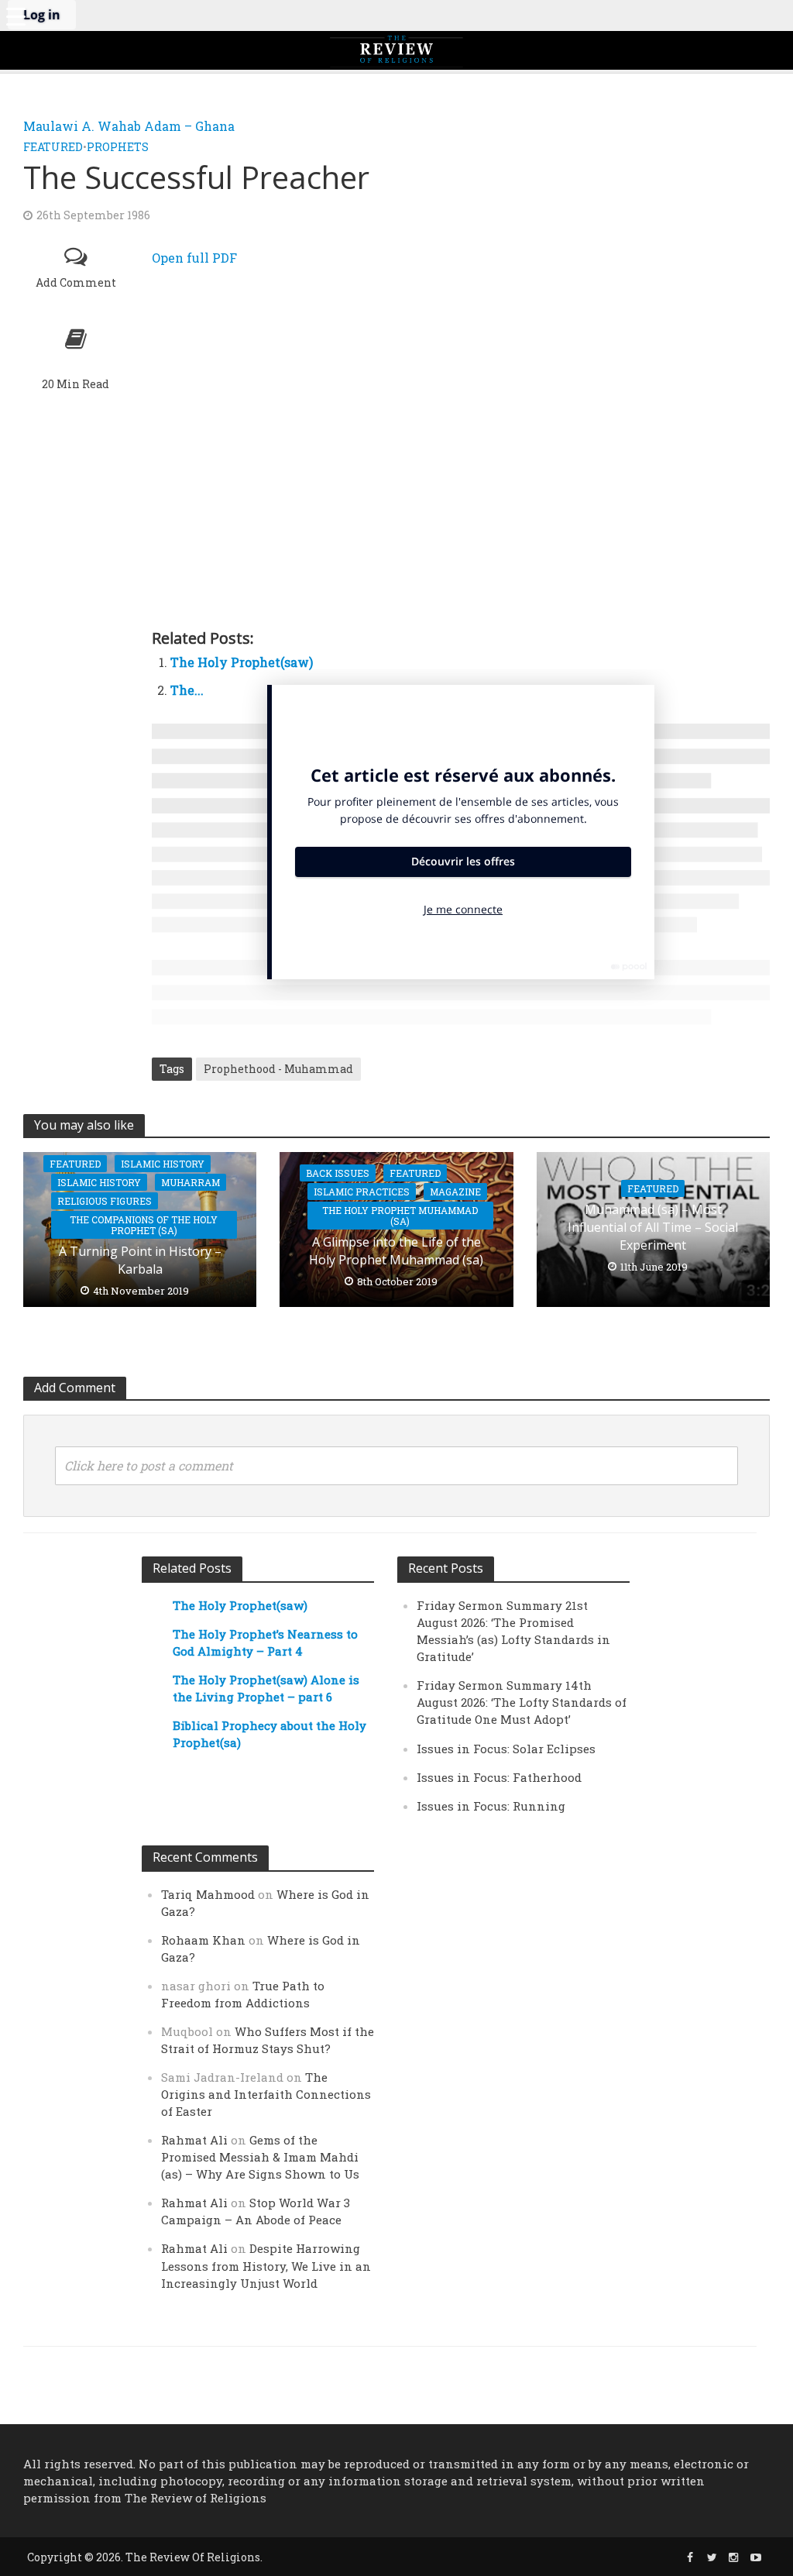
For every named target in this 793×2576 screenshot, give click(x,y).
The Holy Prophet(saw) (242, 662)
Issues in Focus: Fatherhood (499, 1777)
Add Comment (76, 282)
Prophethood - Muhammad (278, 1069)
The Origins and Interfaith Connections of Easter (266, 2094)
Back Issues (338, 1173)
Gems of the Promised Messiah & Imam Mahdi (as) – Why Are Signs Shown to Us (260, 2157)
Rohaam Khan (203, 1940)
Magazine (455, 1192)
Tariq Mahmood (208, 1894)
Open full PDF (194, 258)
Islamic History (163, 1164)
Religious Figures (105, 1201)
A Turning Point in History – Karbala (140, 1260)
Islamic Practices (362, 1192)
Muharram (191, 1182)
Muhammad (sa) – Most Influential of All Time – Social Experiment (653, 1227)
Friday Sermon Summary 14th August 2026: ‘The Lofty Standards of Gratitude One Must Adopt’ (522, 1702)
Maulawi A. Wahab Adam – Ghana (129, 126)
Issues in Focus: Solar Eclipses (506, 1749)
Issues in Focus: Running (491, 1806)
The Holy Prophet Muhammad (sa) (400, 1216)
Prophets (118, 147)
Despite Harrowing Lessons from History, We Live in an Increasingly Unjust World (266, 2265)
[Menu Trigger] (15, 15)
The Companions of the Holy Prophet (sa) (144, 1225)
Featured (53, 147)
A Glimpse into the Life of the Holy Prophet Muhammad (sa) (396, 1251)
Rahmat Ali (194, 2140)
